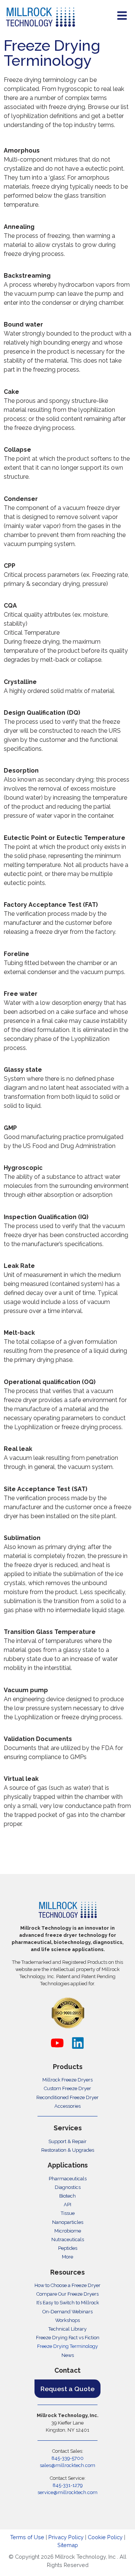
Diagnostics (68, 2187)
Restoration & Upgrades (68, 2150)
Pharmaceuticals (68, 2179)
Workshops (67, 2320)
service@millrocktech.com (67, 2492)
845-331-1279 (67, 2485)
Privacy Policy (66, 2537)
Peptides (68, 2248)
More (67, 2257)
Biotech (67, 2196)
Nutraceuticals (68, 2239)
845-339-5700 (67, 2458)
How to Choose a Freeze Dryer (67, 2285)
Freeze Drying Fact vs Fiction (68, 2338)
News (68, 2355)
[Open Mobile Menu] (122, 16)
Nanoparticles (68, 2222)
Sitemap (68, 2545)
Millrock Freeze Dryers (67, 2080)
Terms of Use (27, 2537)
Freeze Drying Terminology (67, 2346)
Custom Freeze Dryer (67, 2088)
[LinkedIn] (78, 2043)
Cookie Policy (105, 2537)
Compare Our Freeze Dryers (67, 2294)
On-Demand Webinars (67, 2312)
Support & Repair (67, 2141)
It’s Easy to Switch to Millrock (68, 2303)
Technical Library (67, 2329)
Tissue (68, 2213)
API (67, 2205)
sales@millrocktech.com (67, 2465)
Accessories (67, 2106)
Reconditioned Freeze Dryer (67, 2097)
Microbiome (68, 2231)
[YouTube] (57, 2043)
